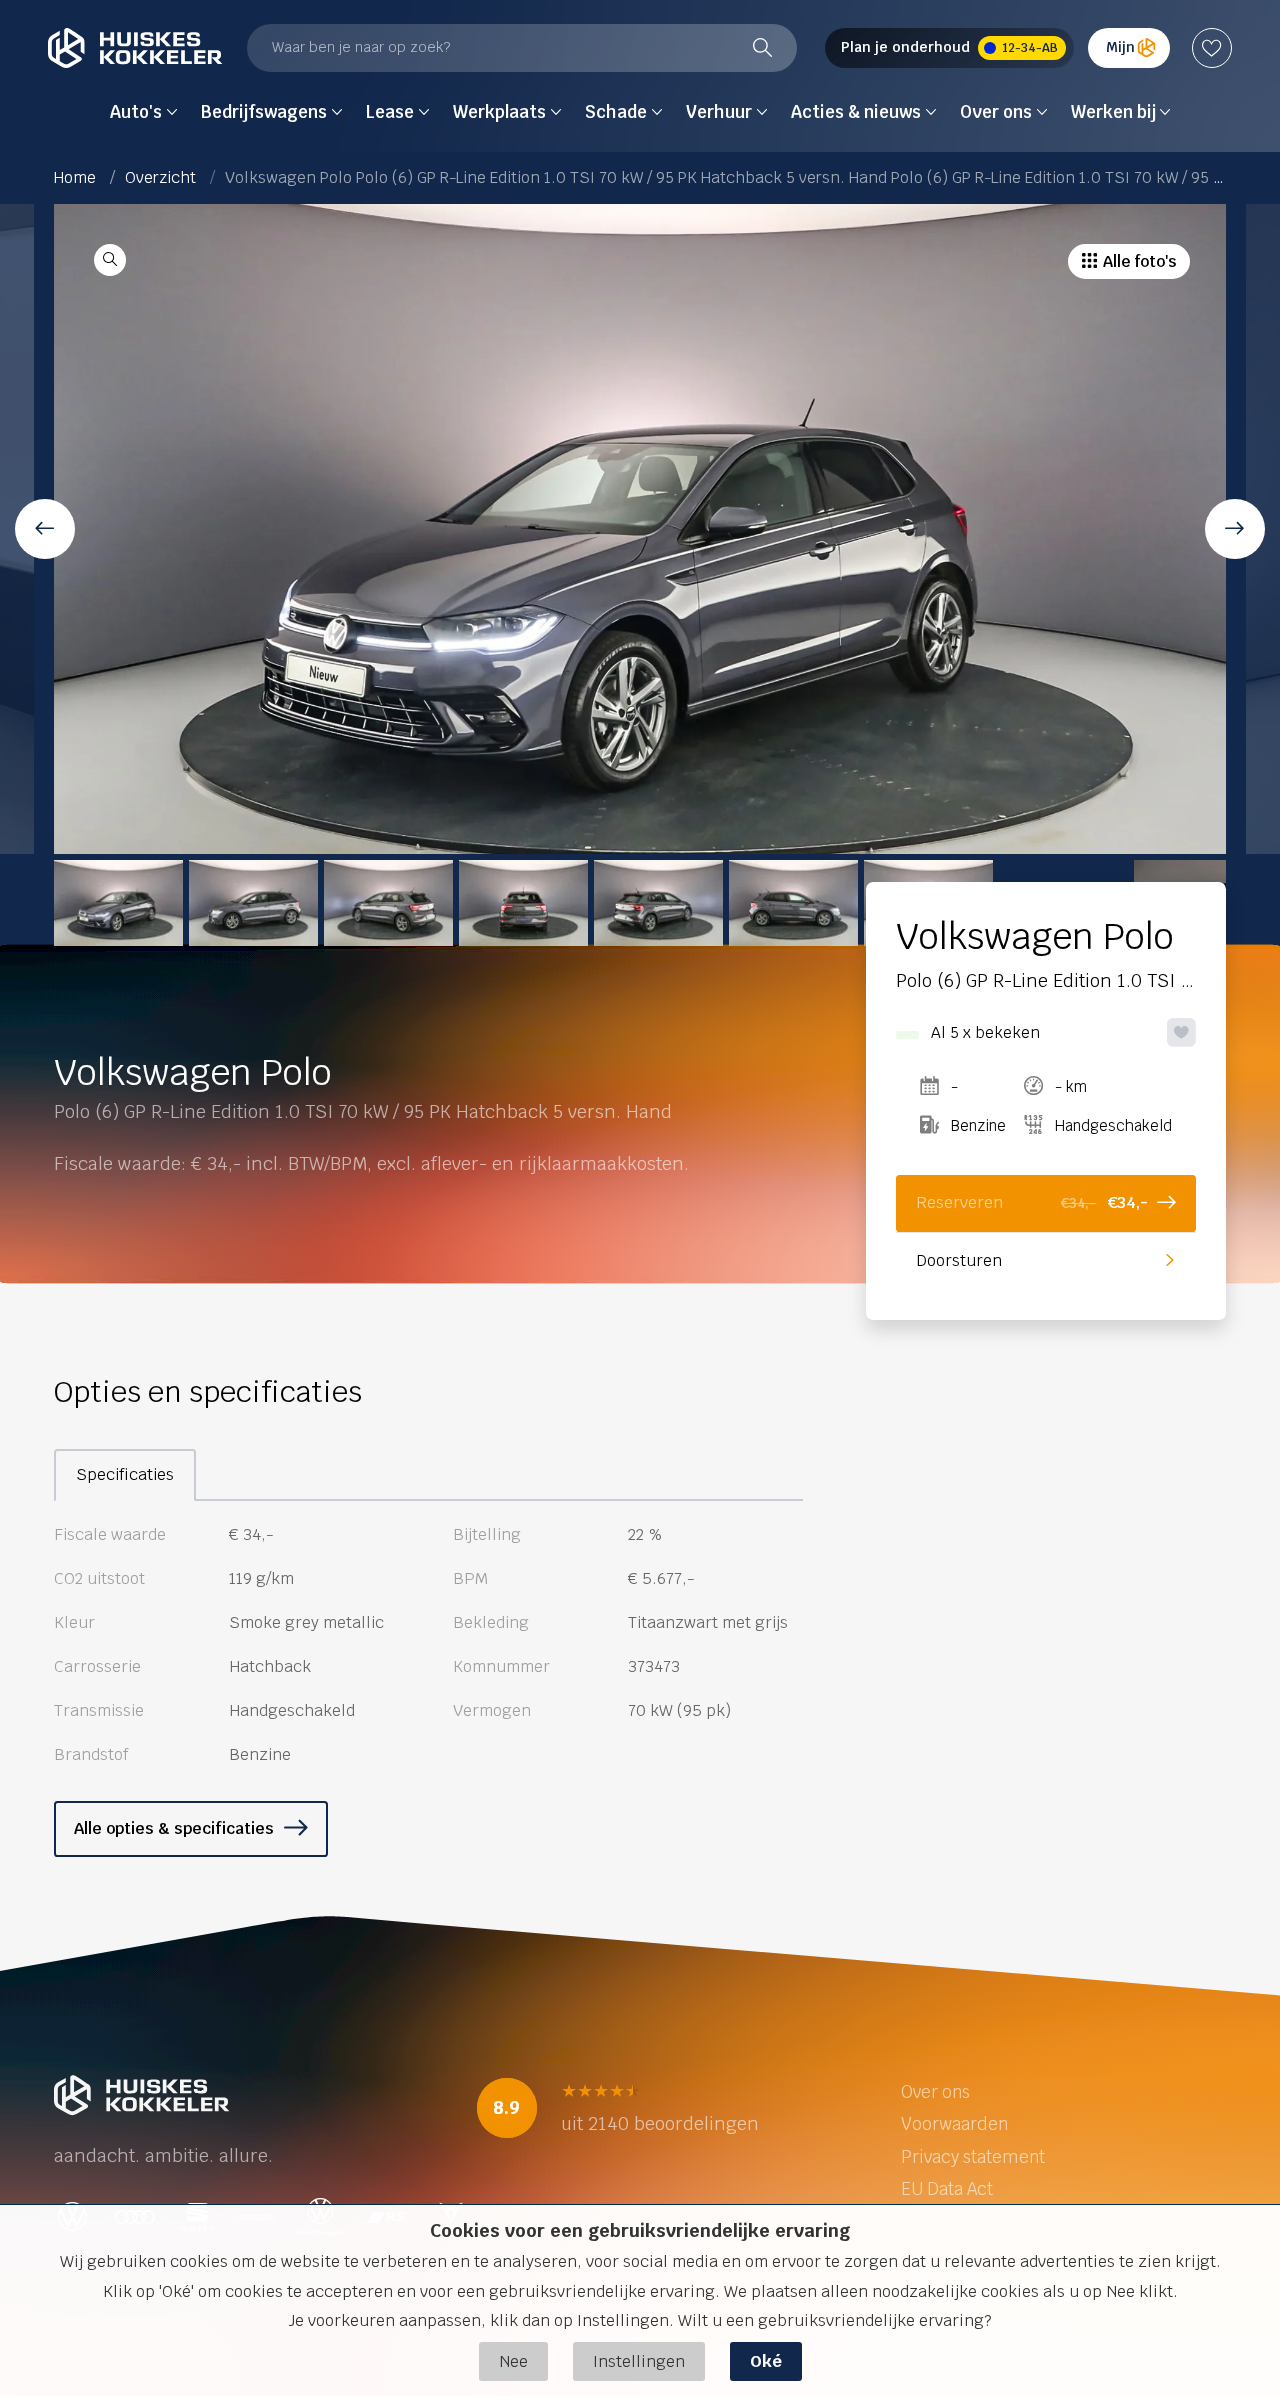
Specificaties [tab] (125, 1474)
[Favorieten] (1212, 48)
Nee (513, 2361)
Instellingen (639, 2361)
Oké (766, 2361)
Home (75, 177)
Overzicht (160, 177)
